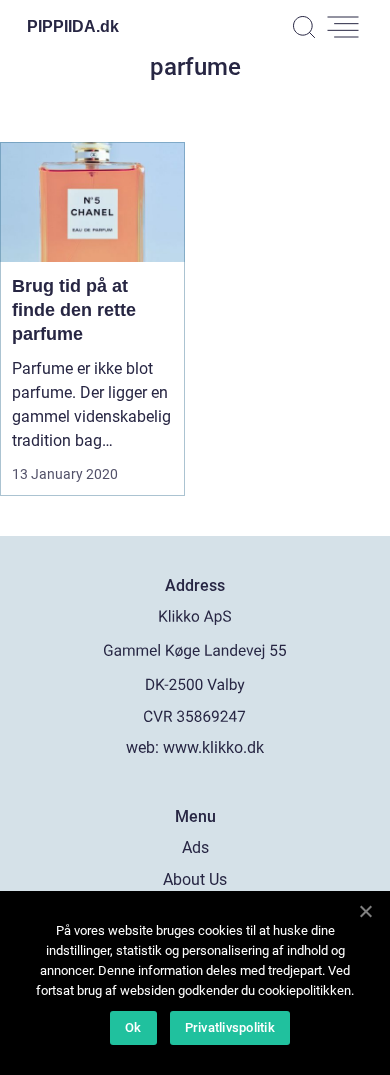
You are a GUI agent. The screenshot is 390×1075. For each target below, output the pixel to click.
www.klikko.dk (213, 747)
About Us (195, 879)
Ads (195, 847)
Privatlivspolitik (230, 1027)
